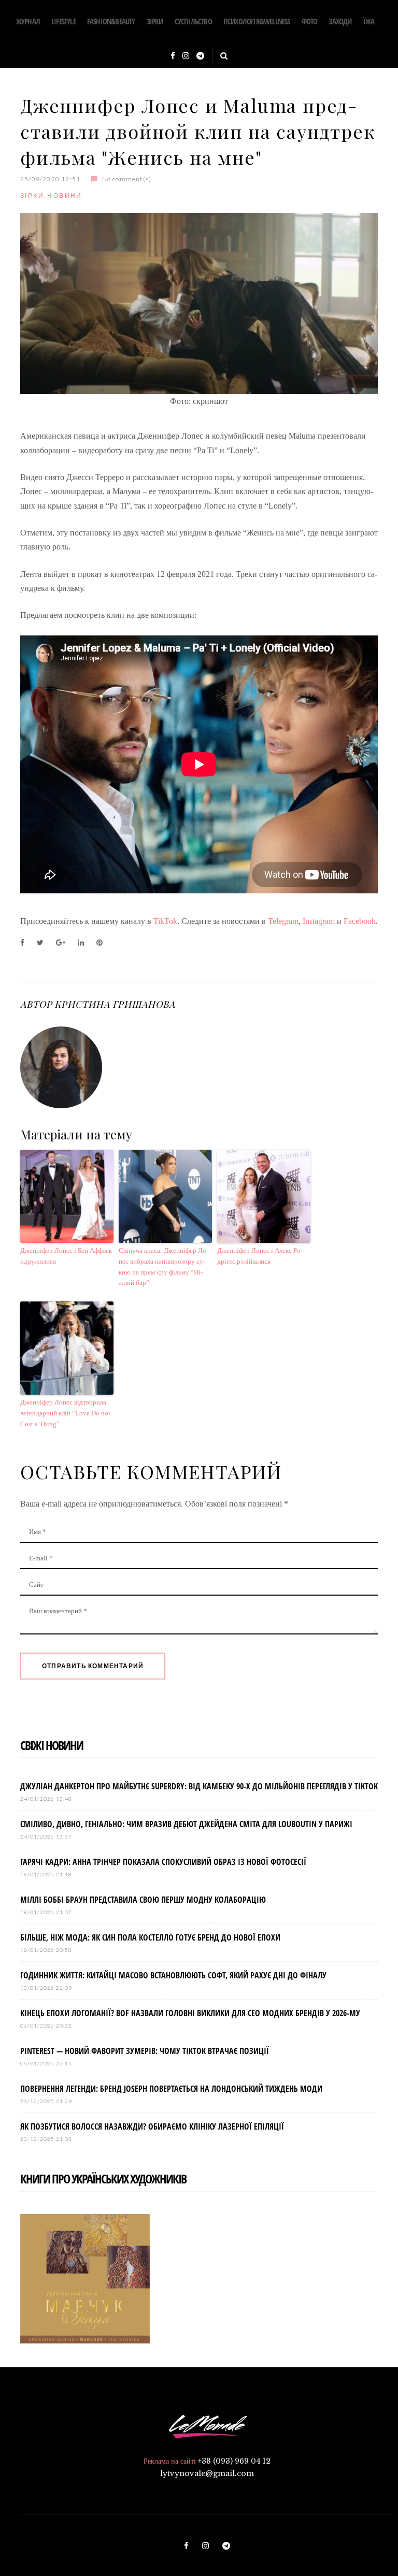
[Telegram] (200, 56)
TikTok (165, 921)
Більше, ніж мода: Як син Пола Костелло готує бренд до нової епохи (150, 1937)
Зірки (155, 21)
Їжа (369, 21)
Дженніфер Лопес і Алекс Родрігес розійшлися (260, 1256)
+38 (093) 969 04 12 (234, 2461)
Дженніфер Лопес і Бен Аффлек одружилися (66, 1256)
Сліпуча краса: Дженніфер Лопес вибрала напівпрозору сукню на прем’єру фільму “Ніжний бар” (164, 1267)
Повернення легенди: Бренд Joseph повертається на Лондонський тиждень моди (171, 2089)
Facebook (360, 921)
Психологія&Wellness (257, 21)
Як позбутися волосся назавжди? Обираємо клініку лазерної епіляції (152, 2126)
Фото (310, 21)
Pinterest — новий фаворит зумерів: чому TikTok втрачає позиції (145, 2051)
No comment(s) (127, 179)
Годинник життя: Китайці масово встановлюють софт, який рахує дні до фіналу (173, 1975)
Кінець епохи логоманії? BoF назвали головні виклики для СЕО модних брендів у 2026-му (190, 2013)
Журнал (28, 21)
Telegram (283, 921)
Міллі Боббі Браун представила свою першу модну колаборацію (143, 1900)
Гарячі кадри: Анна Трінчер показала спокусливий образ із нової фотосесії (163, 1862)
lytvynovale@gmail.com (207, 2473)
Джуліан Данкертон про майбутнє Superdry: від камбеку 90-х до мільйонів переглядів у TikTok (199, 1786)
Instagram (319, 921)
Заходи (340, 21)
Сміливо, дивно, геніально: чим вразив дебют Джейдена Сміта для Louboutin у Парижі (186, 1824)
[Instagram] (186, 56)
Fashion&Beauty (111, 21)
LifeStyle (63, 21)
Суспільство (193, 21)
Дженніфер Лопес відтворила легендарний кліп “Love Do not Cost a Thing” (65, 1413)
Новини (65, 196)
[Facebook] (173, 56)
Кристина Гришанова (115, 1004)
